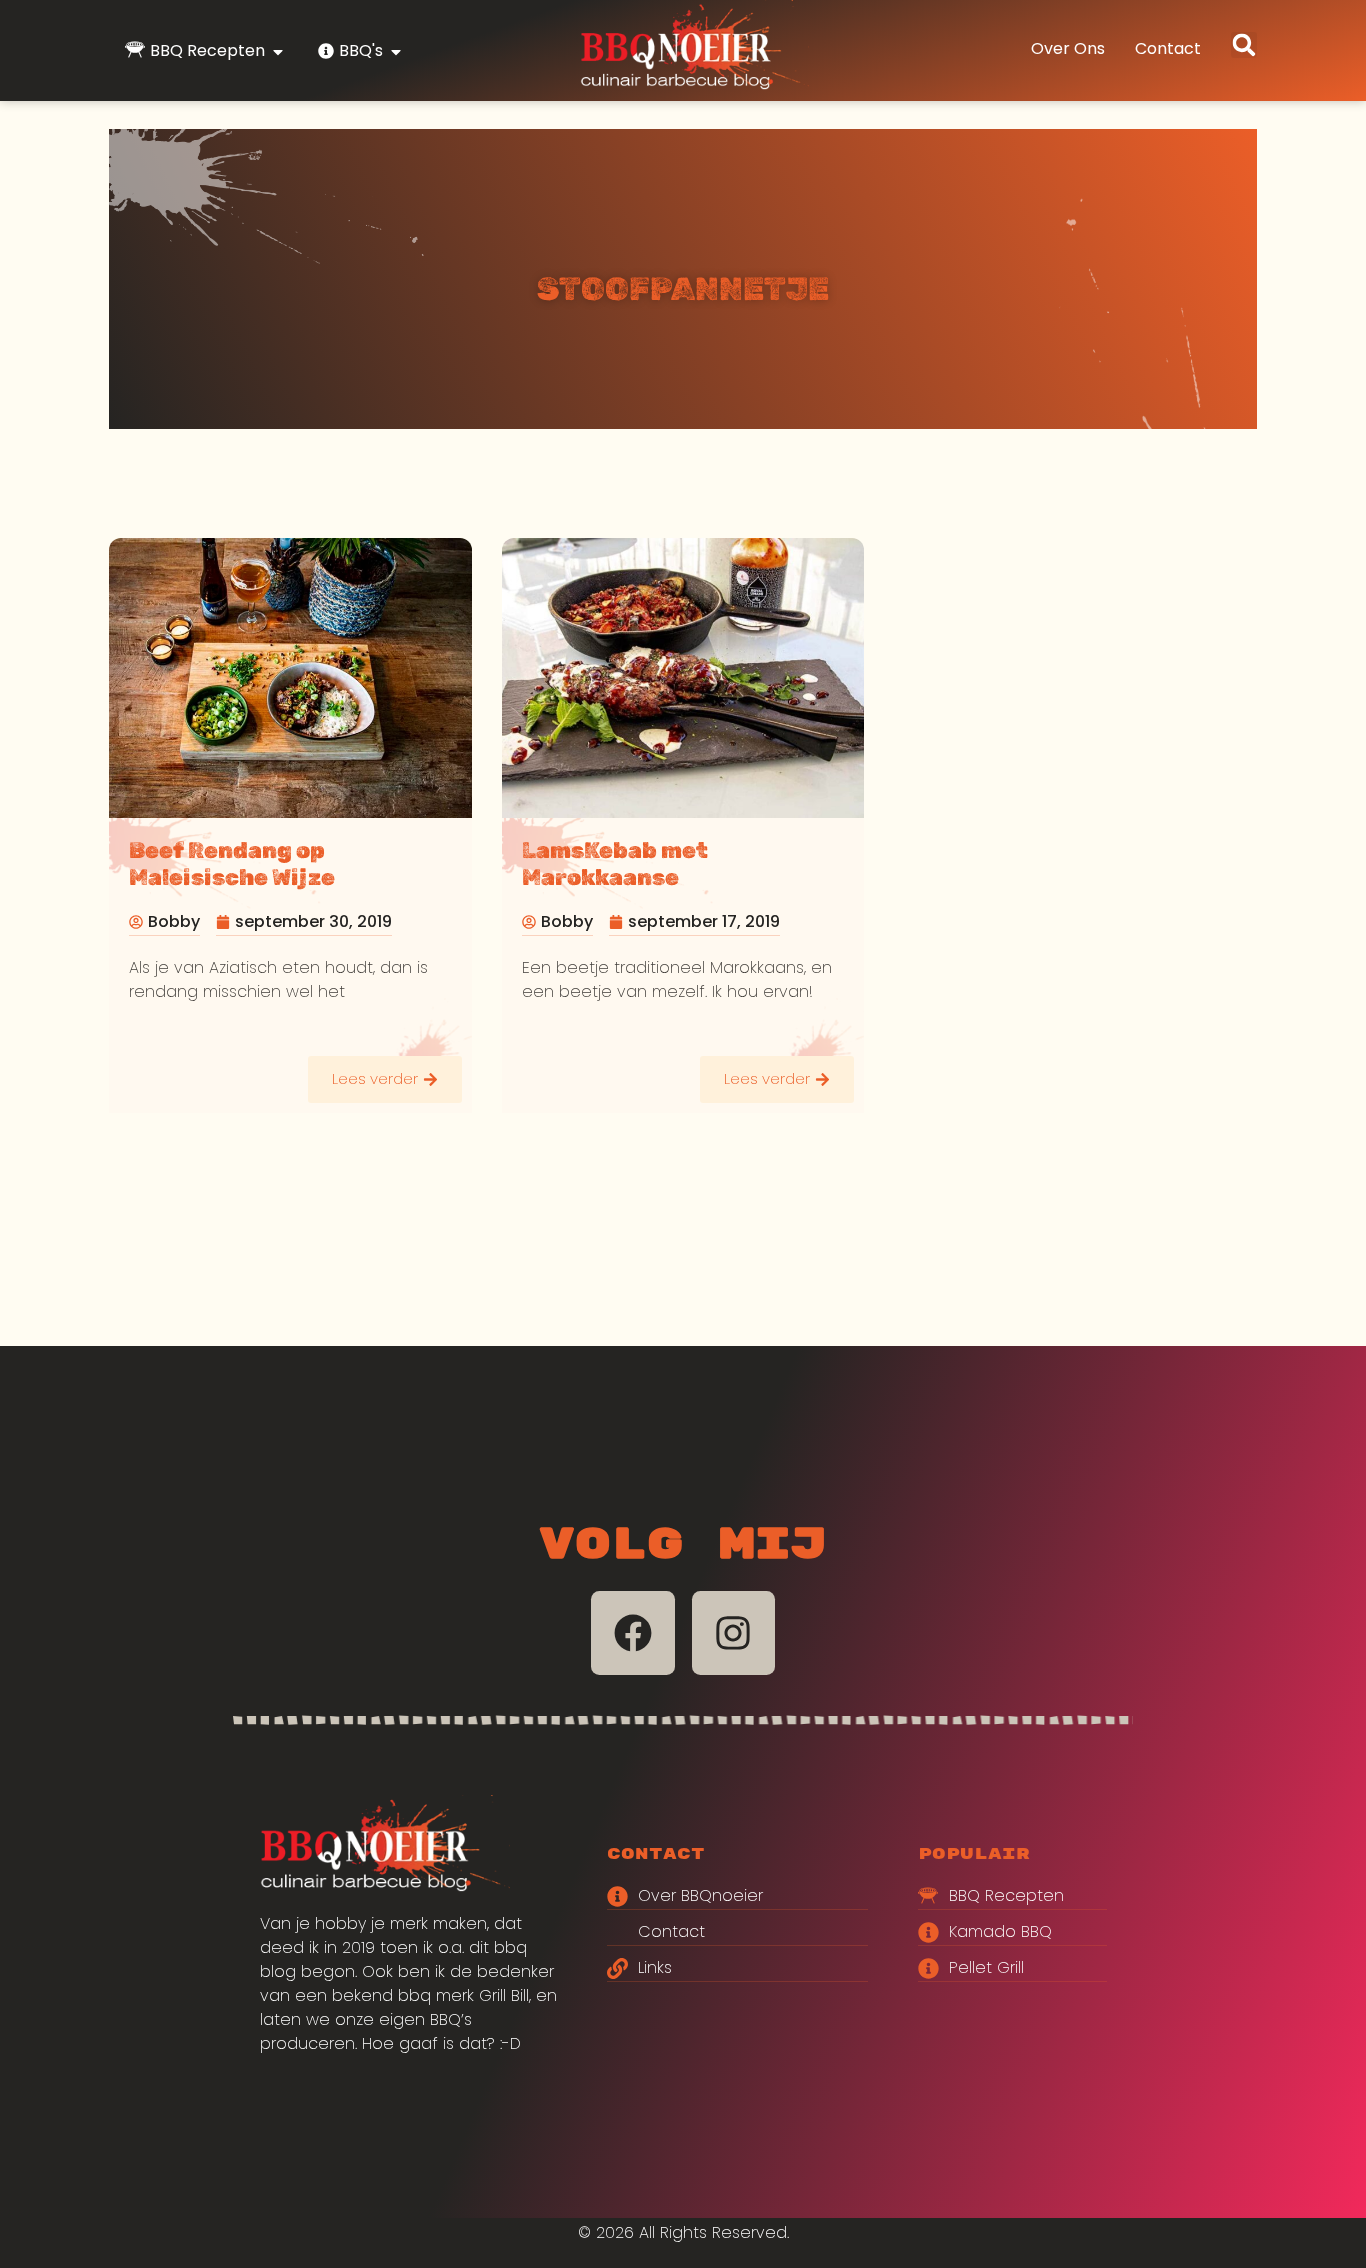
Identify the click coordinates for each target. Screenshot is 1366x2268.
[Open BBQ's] (396, 52)
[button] (1244, 45)
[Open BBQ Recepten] (278, 52)
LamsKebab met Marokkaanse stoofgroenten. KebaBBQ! (672, 877)
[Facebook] (633, 1633)
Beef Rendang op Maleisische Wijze (232, 864)
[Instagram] (734, 1633)
